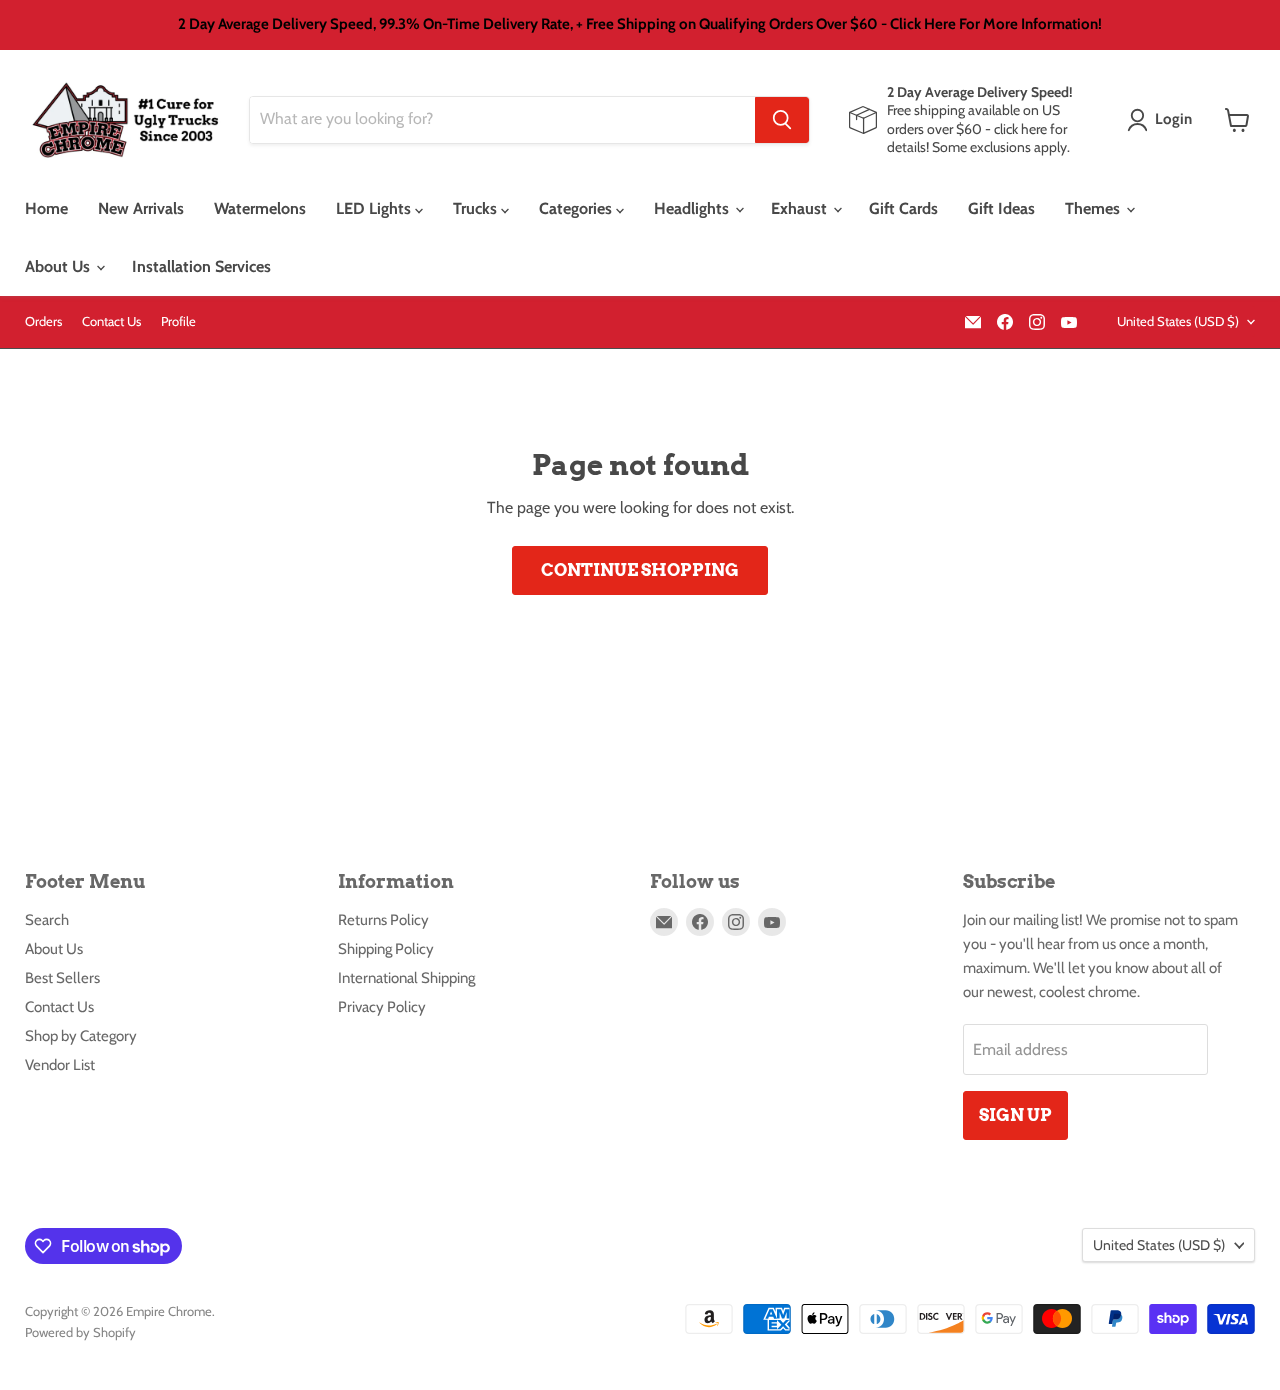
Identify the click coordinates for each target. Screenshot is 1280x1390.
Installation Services (201, 266)
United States (1178, 321)
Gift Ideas (1001, 208)
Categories (577, 208)
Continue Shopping (640, 570)
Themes (1094, 208)
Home (46, 208)
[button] (1163, 120)
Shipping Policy (386, 949)
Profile (178, 321)
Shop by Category (81, 1036)
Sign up (1015, 1115)
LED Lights (375, 208)
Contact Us (111, 321)
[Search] (782, 120)
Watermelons (260, 208)
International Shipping (406, 978)
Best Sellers (62, 978)
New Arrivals (141, 208)
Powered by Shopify (80, 1332)
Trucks (477, 208)
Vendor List (60, 1065)
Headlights (693, 208)
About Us (59, 266)
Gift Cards (903, 208)
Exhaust (801, 208)
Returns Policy (383, 920)
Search (47, 920)
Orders (43, 321)
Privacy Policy (382, 1007)
